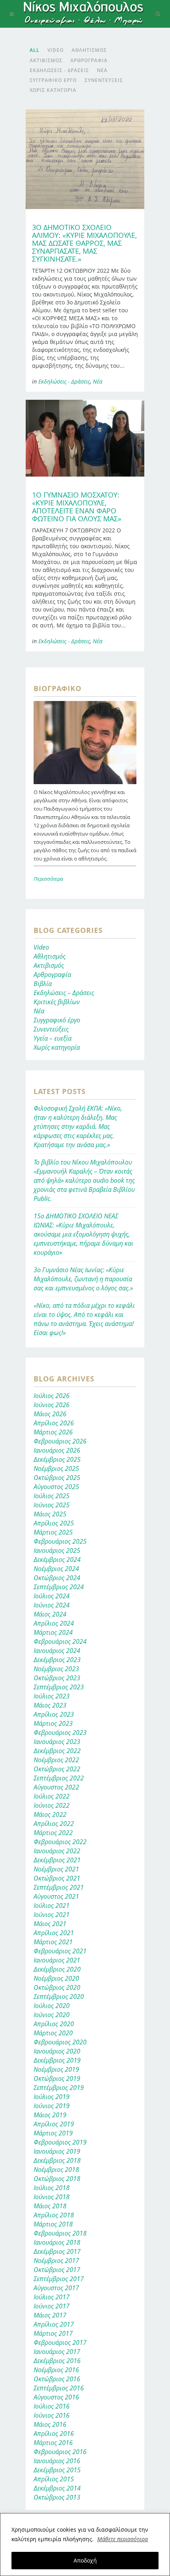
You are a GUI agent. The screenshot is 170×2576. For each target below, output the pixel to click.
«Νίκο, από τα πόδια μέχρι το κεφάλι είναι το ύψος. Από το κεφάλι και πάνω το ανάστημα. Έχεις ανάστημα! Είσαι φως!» (84, 1319)
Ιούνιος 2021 (52, 1915)
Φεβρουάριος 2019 (60, 2142)
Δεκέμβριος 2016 (57, 2361)
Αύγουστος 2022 (56, 1787)
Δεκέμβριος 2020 (57, 1969)
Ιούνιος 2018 (52, 2197)
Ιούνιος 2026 (52, 1405)
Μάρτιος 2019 (53, 2133)
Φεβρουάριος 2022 (60, 1842)
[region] (85, 2545)
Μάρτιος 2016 (53, 2443)
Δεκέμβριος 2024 (57, 1560)
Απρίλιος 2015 (54, 2479)
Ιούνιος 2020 (52, 2015)
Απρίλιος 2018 (54, 2215)
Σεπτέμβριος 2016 (59, 2388)
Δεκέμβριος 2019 (57, 2060)
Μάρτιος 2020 (53, 2033)
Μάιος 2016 (50, 2424)
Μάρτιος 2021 (53, 1942)
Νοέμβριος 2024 (56, 1569)
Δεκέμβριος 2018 (57, 2160)
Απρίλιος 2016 (54, 2434)
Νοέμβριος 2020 (56, 1978)
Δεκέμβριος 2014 (57, 2488)
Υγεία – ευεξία (53, 1038)
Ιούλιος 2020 (52, 2006)
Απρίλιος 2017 (54, 2324)
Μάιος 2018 (50, 2206)
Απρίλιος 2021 (54, 1933)
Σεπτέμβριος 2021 (59, 1887)
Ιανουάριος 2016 (57, 2461)
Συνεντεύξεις (51, 1029)
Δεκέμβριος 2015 (57, 2470)
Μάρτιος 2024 (53, 1632)
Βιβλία (43, 984)
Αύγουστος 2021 (56, 1896)
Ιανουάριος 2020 (57, 2051)
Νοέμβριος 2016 (56, 2370)
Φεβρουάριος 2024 (60, 1641)
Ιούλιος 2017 (52, 2297)
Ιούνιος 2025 (52, 1505)
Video (41, 947)
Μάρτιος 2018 (53, 2224)
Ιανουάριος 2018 (57, 2242)
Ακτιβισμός (49, 965)
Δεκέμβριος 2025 (57, 1459)
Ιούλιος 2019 (52, 2097)
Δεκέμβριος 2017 (57, 2251)
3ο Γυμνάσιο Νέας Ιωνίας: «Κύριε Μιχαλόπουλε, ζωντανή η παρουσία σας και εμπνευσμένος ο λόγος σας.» (83, 1279)
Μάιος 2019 (50, 2115)
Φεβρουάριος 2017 (60, 2342)
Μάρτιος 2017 (53, 2333)
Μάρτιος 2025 (53, 1532)
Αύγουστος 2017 (56, 2288)
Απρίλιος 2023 (54, 1714)
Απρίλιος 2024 (54, 1623)
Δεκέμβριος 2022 (57, 1751)
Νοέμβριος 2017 (56, 2261)
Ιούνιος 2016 (52, 2415)
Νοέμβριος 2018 (56, 2169)
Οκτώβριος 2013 (57, 2497)
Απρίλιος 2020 (54, 2024)
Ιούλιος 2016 (52, 2406)
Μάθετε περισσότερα (123, 2539)
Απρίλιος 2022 (54, 1824)
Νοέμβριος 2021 (56, 1869)
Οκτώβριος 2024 (57, 1578)
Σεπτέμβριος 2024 (59, 1587)
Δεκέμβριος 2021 (57, 1860)
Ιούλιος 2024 (52, 1596)
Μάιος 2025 (50, 1514)
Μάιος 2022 (50, 1814)
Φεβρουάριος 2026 (60, 1441)
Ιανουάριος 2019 (57, 2151)
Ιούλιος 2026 (52, 1396)
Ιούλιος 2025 (52, 1496)
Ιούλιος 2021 (52, 1905)
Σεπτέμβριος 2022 (59, 1778)
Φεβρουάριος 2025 (60, 1541)
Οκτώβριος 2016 (57, 2379)
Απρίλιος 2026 (54, 1423)
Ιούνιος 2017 (52, 2306)
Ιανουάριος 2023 (57, 1742)
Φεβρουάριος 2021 (60, 1951)
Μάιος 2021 (50, 1924)
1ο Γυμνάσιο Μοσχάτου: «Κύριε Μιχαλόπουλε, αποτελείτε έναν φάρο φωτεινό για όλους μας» (77, 507)
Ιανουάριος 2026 (57, 1450)
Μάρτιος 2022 (53, 1833)
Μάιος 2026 (50, 1414)
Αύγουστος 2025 (56, 1487)
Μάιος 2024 (50, 1614)
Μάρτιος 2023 (53, 1723)
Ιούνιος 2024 (52, 1605)
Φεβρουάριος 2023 (60, 1733)
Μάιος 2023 (50, 1705)
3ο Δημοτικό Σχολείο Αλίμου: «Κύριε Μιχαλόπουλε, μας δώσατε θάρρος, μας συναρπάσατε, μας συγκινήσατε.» (84, 243)
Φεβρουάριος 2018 (60, 2233)
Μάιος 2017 (50, 2315)
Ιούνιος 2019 (52, 2106)
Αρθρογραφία (52, 975)
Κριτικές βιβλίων (57, 1002)
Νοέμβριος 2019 (56, 2069)
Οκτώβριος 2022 (57, 1769)
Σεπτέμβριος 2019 (59, 2088)
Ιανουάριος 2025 (57, 1550)
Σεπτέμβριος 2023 (59, 1687)
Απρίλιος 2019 (54, 2124)
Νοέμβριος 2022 (56, 1760)
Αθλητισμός (50, 956)
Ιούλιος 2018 (52, 2188)
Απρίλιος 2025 (54, 1523)
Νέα (98, 381)
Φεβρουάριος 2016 (60, 2452)
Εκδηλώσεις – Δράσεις (64, 993)
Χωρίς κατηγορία (57, 1047)
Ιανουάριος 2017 (57, 2352)
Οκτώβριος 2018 (57, 2179)
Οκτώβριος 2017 (57, 2270)
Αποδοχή (85, 2560)
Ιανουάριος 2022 (57, 1851)
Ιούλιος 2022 (52, 1796)
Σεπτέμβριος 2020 (59, 1997)
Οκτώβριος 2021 (57, 1878)
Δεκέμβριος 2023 (57, 1660)
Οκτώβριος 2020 (57, 1987)
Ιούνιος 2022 (52, 1805)
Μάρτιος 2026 (53, 1432)
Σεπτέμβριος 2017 (59, 2279)
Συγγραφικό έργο (57, 1020)
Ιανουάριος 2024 (57, 1651)
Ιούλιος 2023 (52, 1696)
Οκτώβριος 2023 (57, 1678)
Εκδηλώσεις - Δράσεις (64, 381)
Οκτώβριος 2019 (57, 2078)
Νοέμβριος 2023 (56, 1669)
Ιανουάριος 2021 (57, 1960)
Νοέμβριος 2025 (56, 1468)
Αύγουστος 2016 (56, 2397)
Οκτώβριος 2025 (57, 1478)
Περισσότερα (48, 879)
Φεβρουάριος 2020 (60, 2042)
